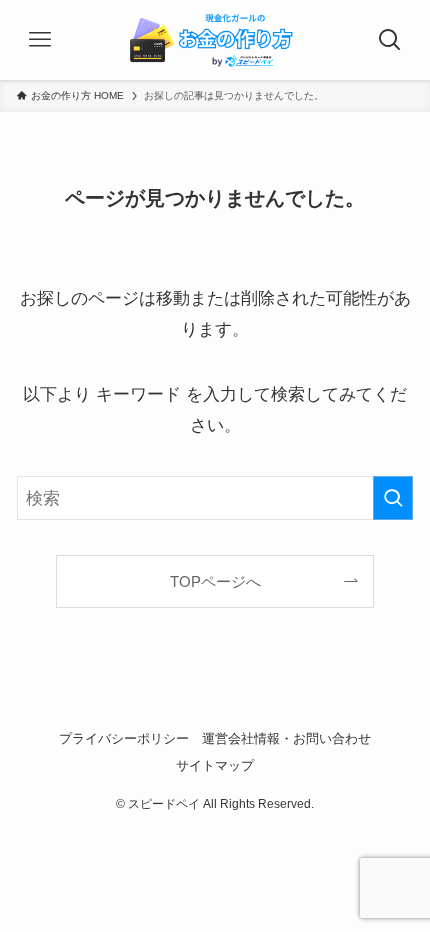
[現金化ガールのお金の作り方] (215, 40)
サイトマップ (215, 765)
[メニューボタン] (40, 40)
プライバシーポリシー (124, 738)
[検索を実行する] (393, 498)
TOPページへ (215, 581)
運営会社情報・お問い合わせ (286, 738)
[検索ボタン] (390, 40)
